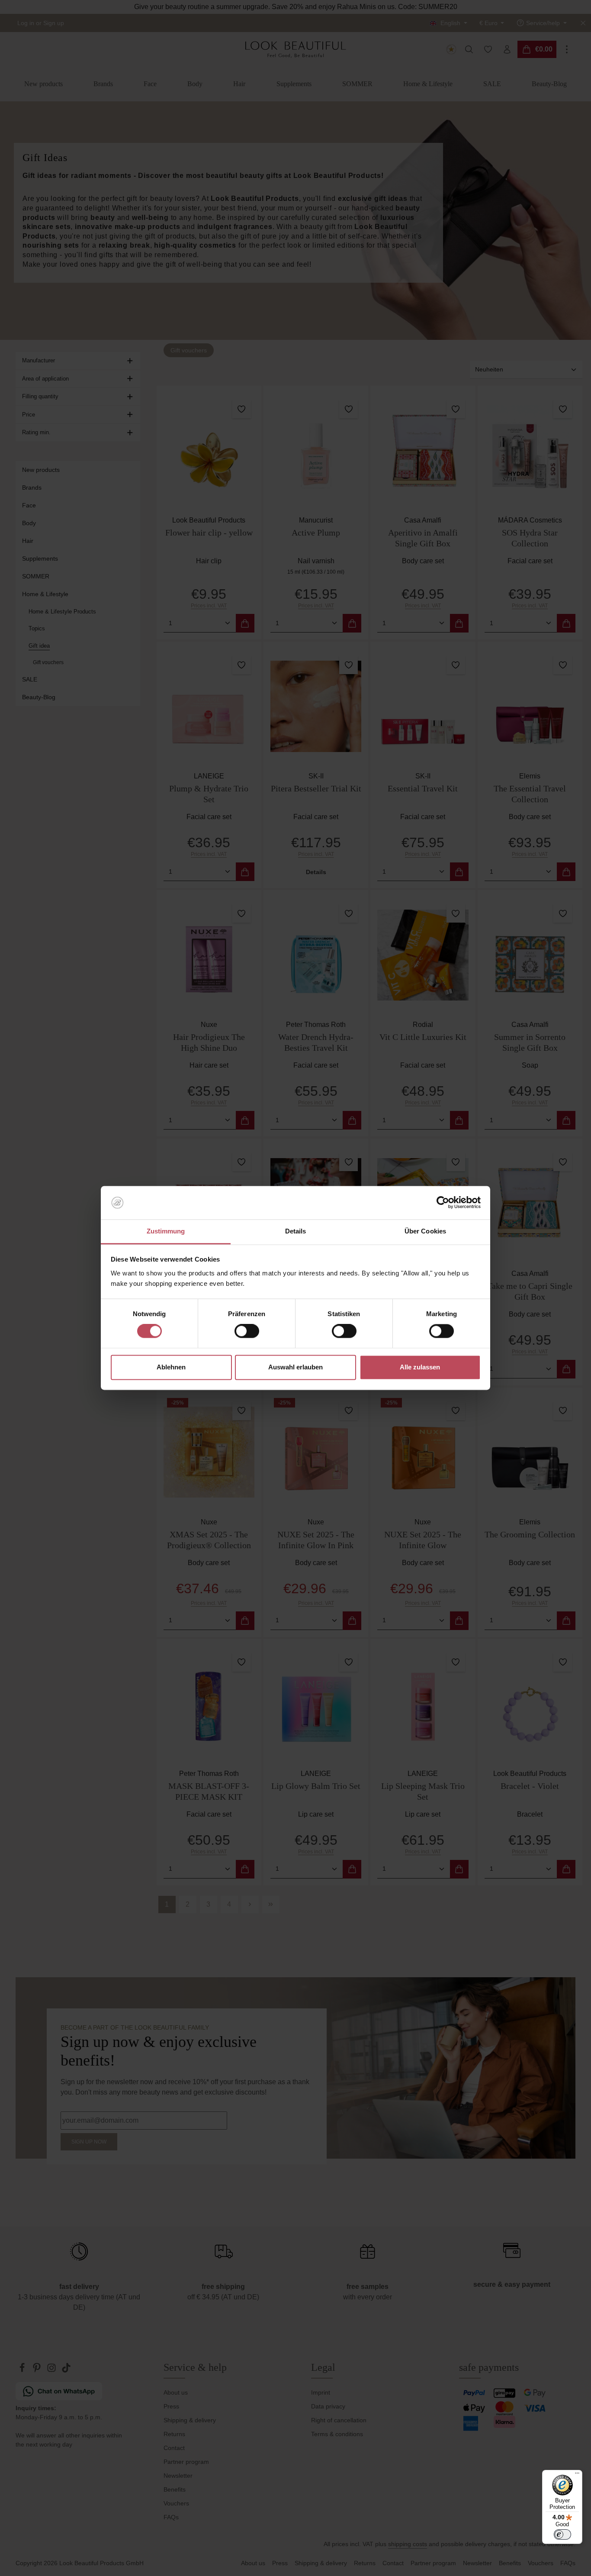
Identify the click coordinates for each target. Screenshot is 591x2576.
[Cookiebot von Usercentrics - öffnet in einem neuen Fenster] (443, 1203)
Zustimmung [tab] (166, 1231)
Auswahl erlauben (295, 1367)
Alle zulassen (420, 1367)
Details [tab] (296, 1231)
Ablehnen (171, 1367)
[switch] (247, 1331)
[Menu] (577, 2475)
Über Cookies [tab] (425, 1231)
